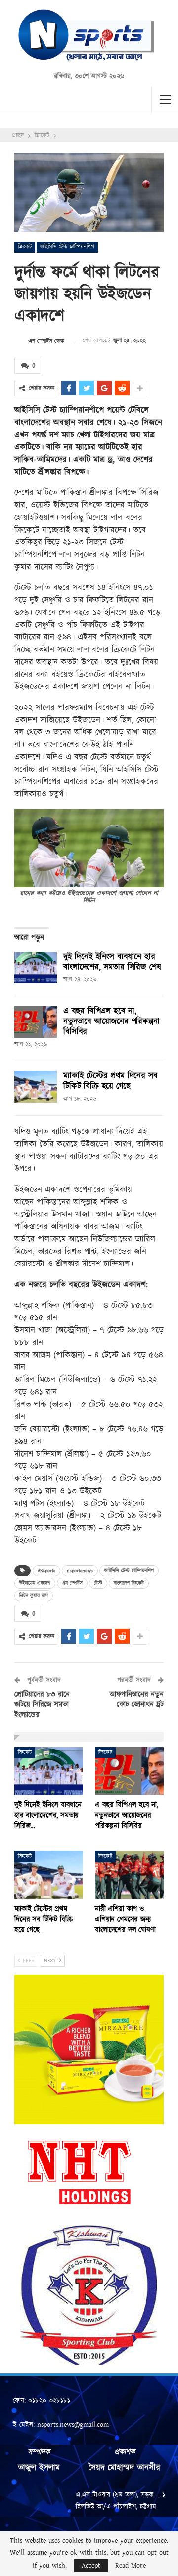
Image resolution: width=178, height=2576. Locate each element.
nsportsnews (80, 1571)
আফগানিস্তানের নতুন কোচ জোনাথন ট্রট (137, 1700)
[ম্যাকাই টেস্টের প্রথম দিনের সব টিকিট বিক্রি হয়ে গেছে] (36, 1087)
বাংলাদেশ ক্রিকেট (129, 1583)
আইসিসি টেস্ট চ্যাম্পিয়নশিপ (67, 247)
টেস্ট (98, 1583)
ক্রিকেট (25, 247)
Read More (131, 2566)
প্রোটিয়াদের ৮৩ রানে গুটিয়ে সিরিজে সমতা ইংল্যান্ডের (42, 1705)
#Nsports (46, 1571)
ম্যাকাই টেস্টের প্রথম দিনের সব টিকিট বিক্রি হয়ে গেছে (110, 1081)
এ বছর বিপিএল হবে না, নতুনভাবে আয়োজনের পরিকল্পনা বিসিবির (111, 1021)
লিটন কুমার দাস (34, 1596)
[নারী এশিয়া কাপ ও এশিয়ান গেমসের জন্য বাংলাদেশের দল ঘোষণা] (129, 1875)
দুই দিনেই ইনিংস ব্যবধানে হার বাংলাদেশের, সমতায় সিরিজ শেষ (112, 962)
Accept (91, 2566)
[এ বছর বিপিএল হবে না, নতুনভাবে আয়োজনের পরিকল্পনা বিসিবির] (36, 1022)
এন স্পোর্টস (72, 1583)
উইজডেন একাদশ (35, 1583)
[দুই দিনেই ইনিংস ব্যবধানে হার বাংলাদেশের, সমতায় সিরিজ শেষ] (36, 968)
